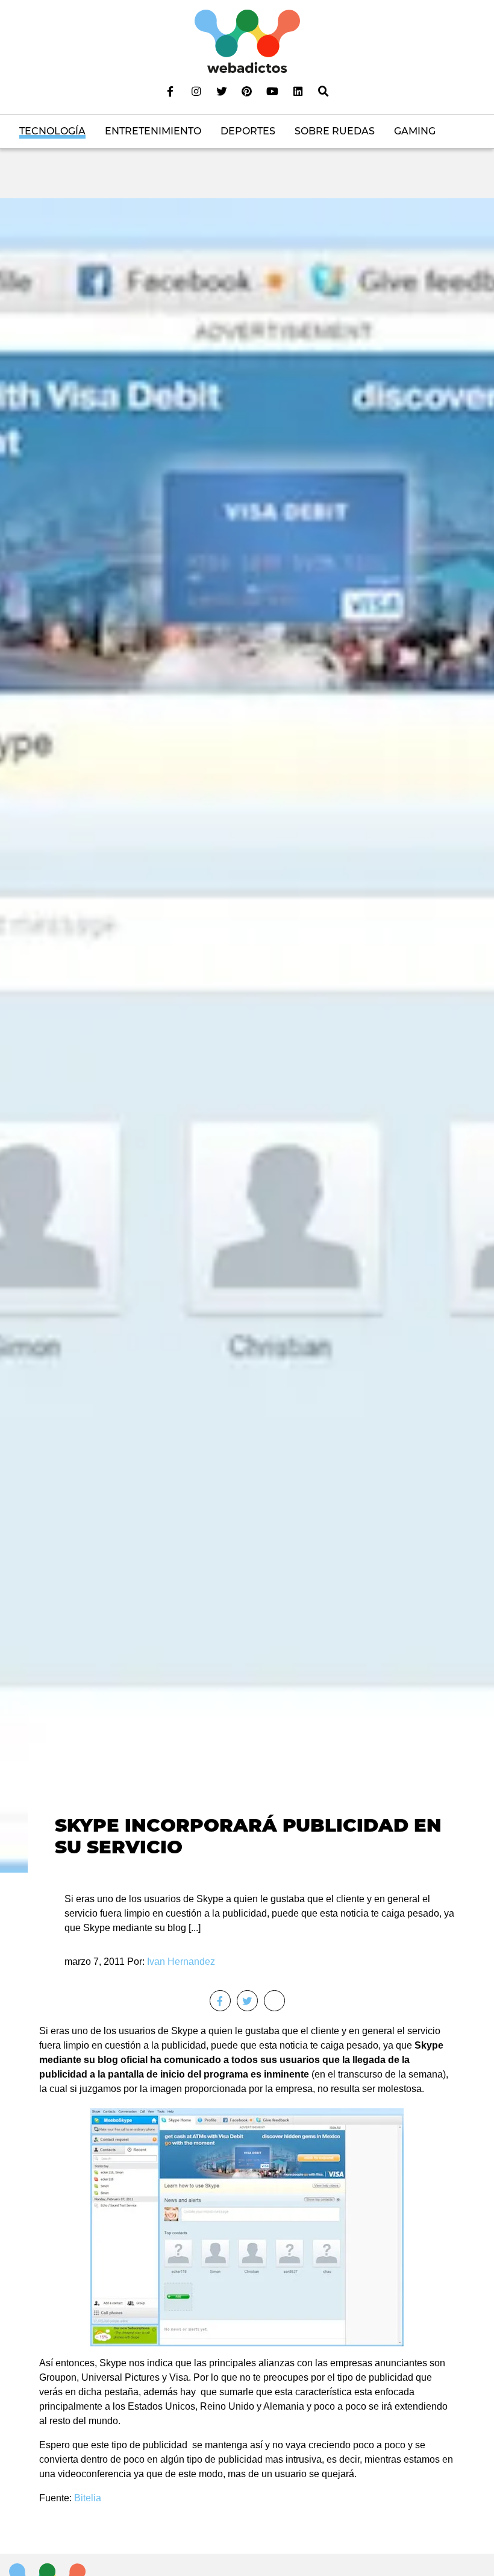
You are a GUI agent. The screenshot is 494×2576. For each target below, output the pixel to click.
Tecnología (52, 131)
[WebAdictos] (247, 41)
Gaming (415, 131)
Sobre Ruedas (335, 131)
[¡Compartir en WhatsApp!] (274, 2001)
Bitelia (88, 2498)
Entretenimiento (153, 131)
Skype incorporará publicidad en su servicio (248, 1836)
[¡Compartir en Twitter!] (247, 2001)
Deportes (248, 131)
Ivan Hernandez (181, 1962)
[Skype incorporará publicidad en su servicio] (247, 1035)
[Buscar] (324, 91)
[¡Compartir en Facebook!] (220, 2001)
